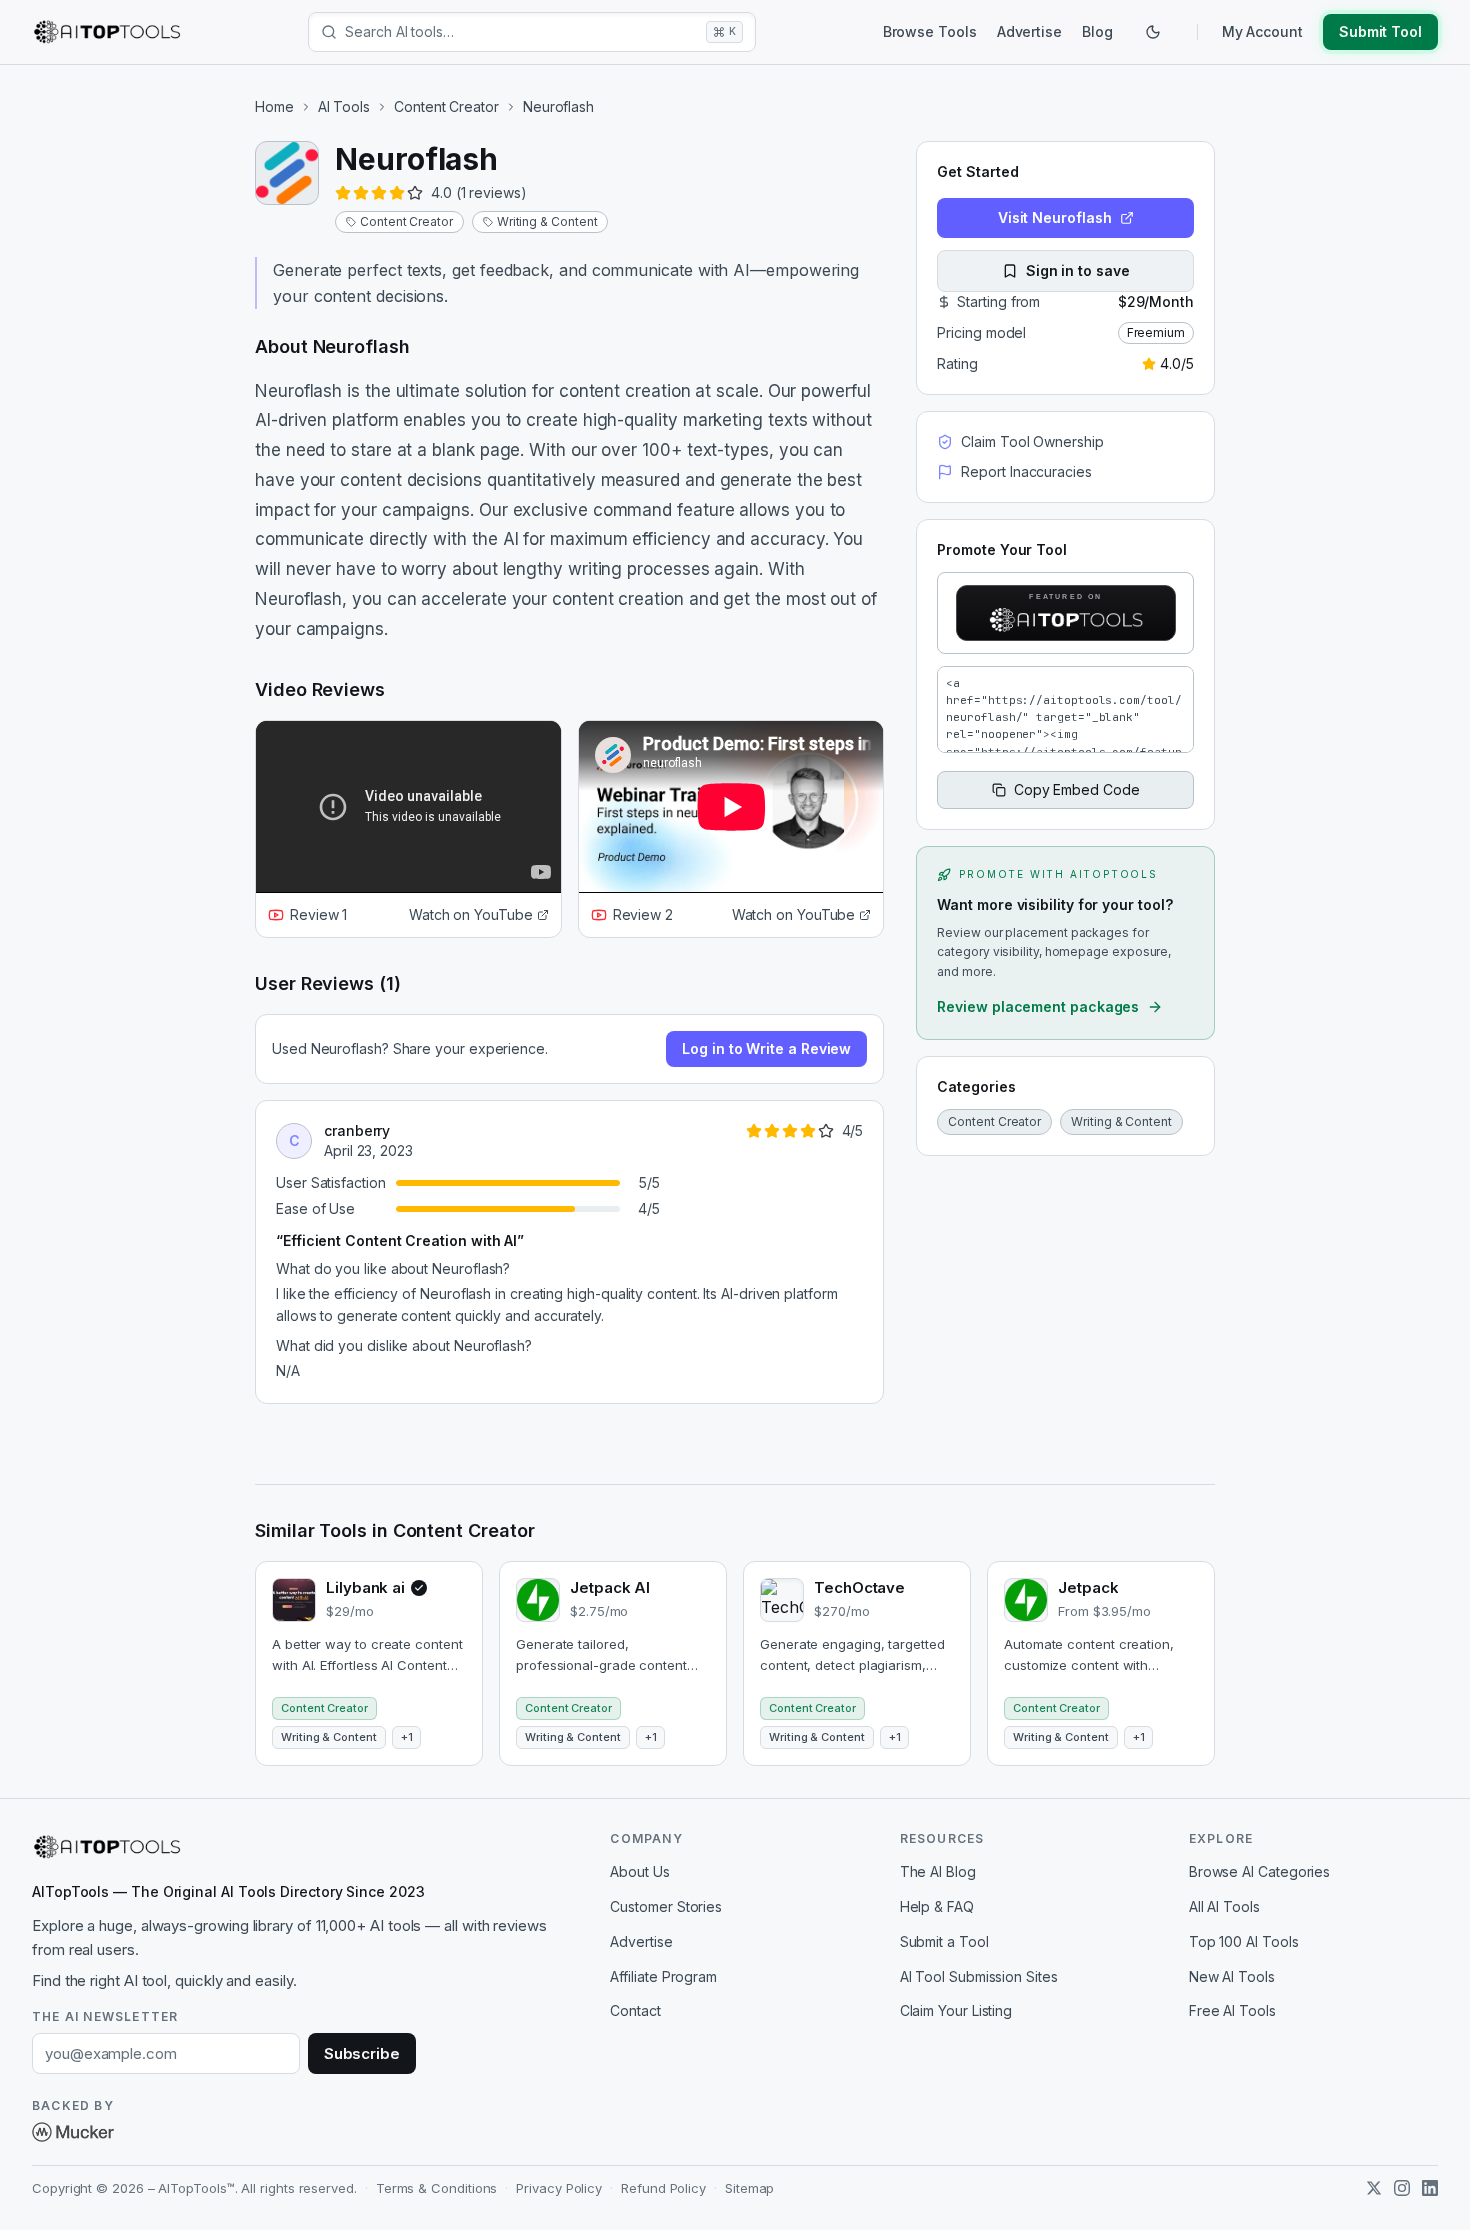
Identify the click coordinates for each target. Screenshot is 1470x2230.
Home (274, 106)
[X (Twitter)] (1374, 2188)
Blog (1097, 31)
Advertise (1029, 31)
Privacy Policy (559, 2188)
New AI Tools (1232, 1976)
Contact (635, 2010)
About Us (639, 1871)
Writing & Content (547, 221)
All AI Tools (1224, 1906)
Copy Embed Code (1077, 789)
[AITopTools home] (107, 32)
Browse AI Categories (1259, 1871)
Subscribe (362, 2053)
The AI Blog (938, 1871)
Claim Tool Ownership (1032, 441)
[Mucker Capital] (73, 2132)
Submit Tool (1380, 31)
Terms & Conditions (437, 2188)
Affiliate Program (663, 1976)
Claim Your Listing (956, 2010)
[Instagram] (1402, 2188)
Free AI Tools (1232, 2010)
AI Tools (344, 106)
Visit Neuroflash (1055, 217)
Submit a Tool (944, 1941)
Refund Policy (663, 2188)
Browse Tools (930, 31)
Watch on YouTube (471, 914)
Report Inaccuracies (1026, 471)
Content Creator (446, 106)
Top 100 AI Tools (1244, 1941)
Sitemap (749, 2188)
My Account (1262, 31)
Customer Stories (666, 1906)
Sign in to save (1078, 270)
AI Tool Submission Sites (979, 1976)
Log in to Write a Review (766, 1048)
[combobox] (521, 32)
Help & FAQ (937, 1906)
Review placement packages (1038, 1006)
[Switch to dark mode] (1153, 32)
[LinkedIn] (1430, 2188)
